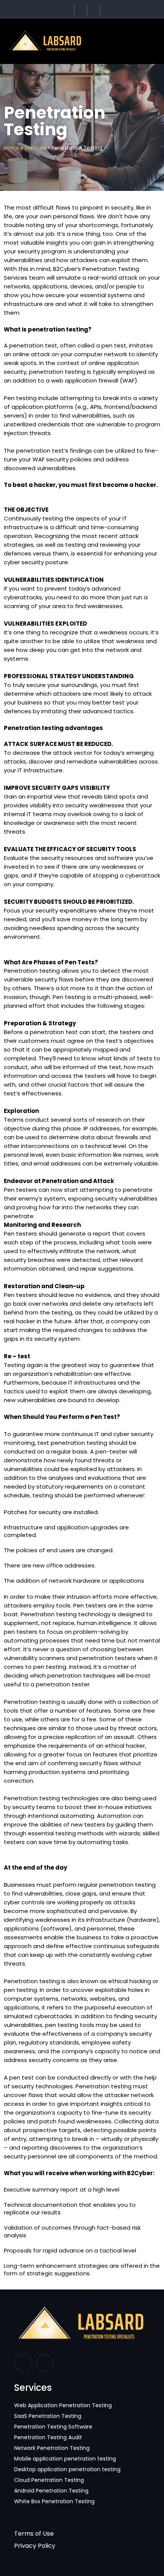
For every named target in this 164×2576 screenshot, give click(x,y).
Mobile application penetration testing (65, 2459)
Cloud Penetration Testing (49, 2480)
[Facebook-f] (69, 10)
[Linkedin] (45, 2363)
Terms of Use (34, 2534)
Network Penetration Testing (52, 2448)
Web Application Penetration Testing (63, 2405)
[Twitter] (82, 10)
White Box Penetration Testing (54, 2501)
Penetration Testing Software (53, 2427)
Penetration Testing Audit (48, 2437)
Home (11, 148)
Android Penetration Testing (51, 2491)
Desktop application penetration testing (67, 2469)
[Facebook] (23, 2363)
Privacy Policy (35, 2546)
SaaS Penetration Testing (48, 2416)
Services (35, 148)
